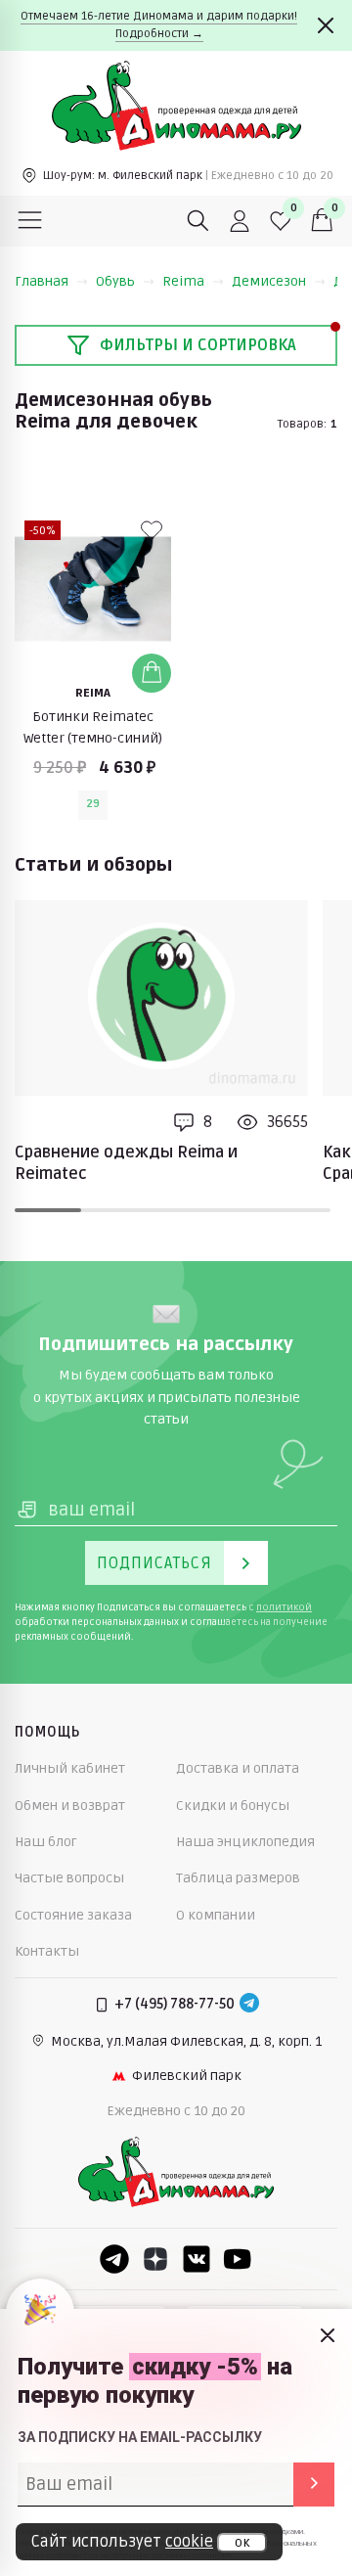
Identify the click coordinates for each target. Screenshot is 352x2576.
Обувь (115, 281)
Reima (183, 281)
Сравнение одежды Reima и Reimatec (126, 1163)
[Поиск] (198, 221)
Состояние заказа (73, 1915)
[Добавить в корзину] (152, 673)
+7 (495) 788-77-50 (175, 2004)
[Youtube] (238, 2259)
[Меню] (30, 221)
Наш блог (46, 1842)
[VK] (197, 2259)
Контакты (47, 1951)
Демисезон (269, 281)
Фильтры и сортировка (198, 345)
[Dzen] (155, 2259)
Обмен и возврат (70, 1806)
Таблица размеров (238, 1878)
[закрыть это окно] (328, 2335)
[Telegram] (249, 2005)
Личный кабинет (70, 1768)
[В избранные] (152, 530)
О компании (216, 1915)
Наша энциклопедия (245, 1842)
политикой (284, 1607)
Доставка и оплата (238, 1768)
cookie (189, 2542)
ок (242, 2543)
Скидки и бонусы (233, 1806)
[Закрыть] (326, 25)
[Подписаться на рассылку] (314, 2485)
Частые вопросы (69, 1878)
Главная (42, 281)
